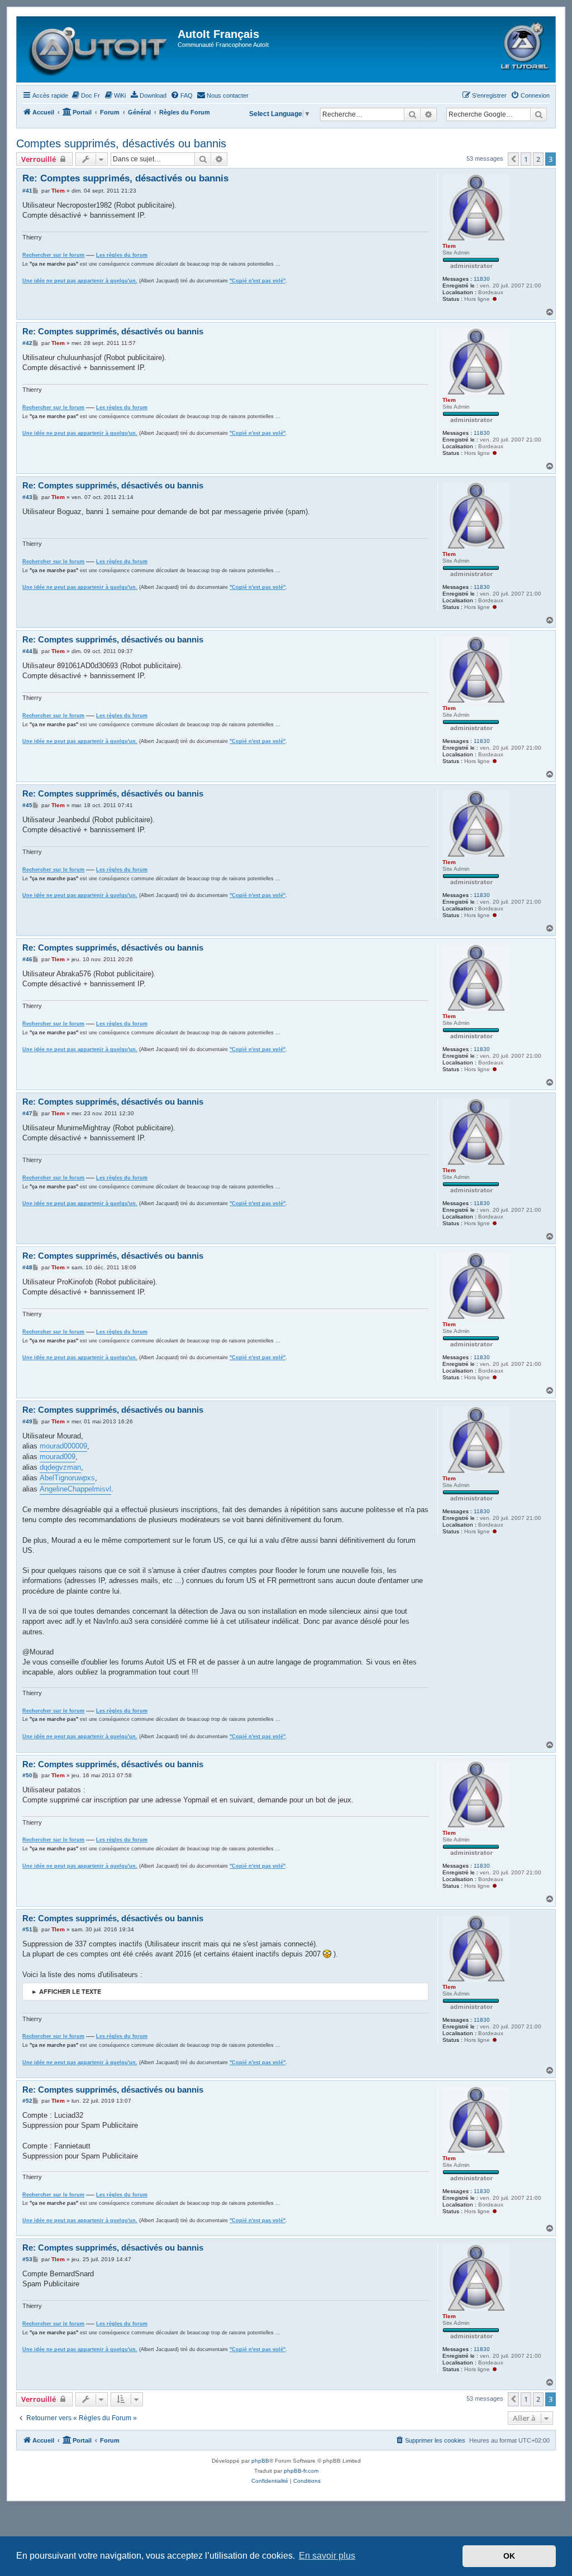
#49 (27, 1421)
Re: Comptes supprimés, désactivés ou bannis (125, 178)
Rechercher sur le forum (53, 255)
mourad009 (58, 1457)
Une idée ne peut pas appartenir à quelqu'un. (80, 281)
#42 (27, 343)
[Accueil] (99, 49)
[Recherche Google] (538, 114)
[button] (513, 159)
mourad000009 (63, 1446)
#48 (27, 1267)
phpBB (260, 2461)
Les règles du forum (122, 255)
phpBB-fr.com (301, 2471)
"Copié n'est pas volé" (258, 281)
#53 (27, 2259)
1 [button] (526, 159)
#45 (27, 805)
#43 (27, 497)
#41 (27, 191)
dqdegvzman (60, 1467)
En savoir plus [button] (327, 2556)
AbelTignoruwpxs (67, 1478)
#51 (27, 1929)
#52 (27, 2101)
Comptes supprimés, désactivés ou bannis (121, 143)
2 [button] (538, 159)
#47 (27, 1113)
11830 (482, 279)
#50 (27, 1775)
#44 (27, 651)
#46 (27, 959)
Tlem (449, 246)
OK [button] (509, 2556)
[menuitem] (85, 95)
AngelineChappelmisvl (75, 1489)
